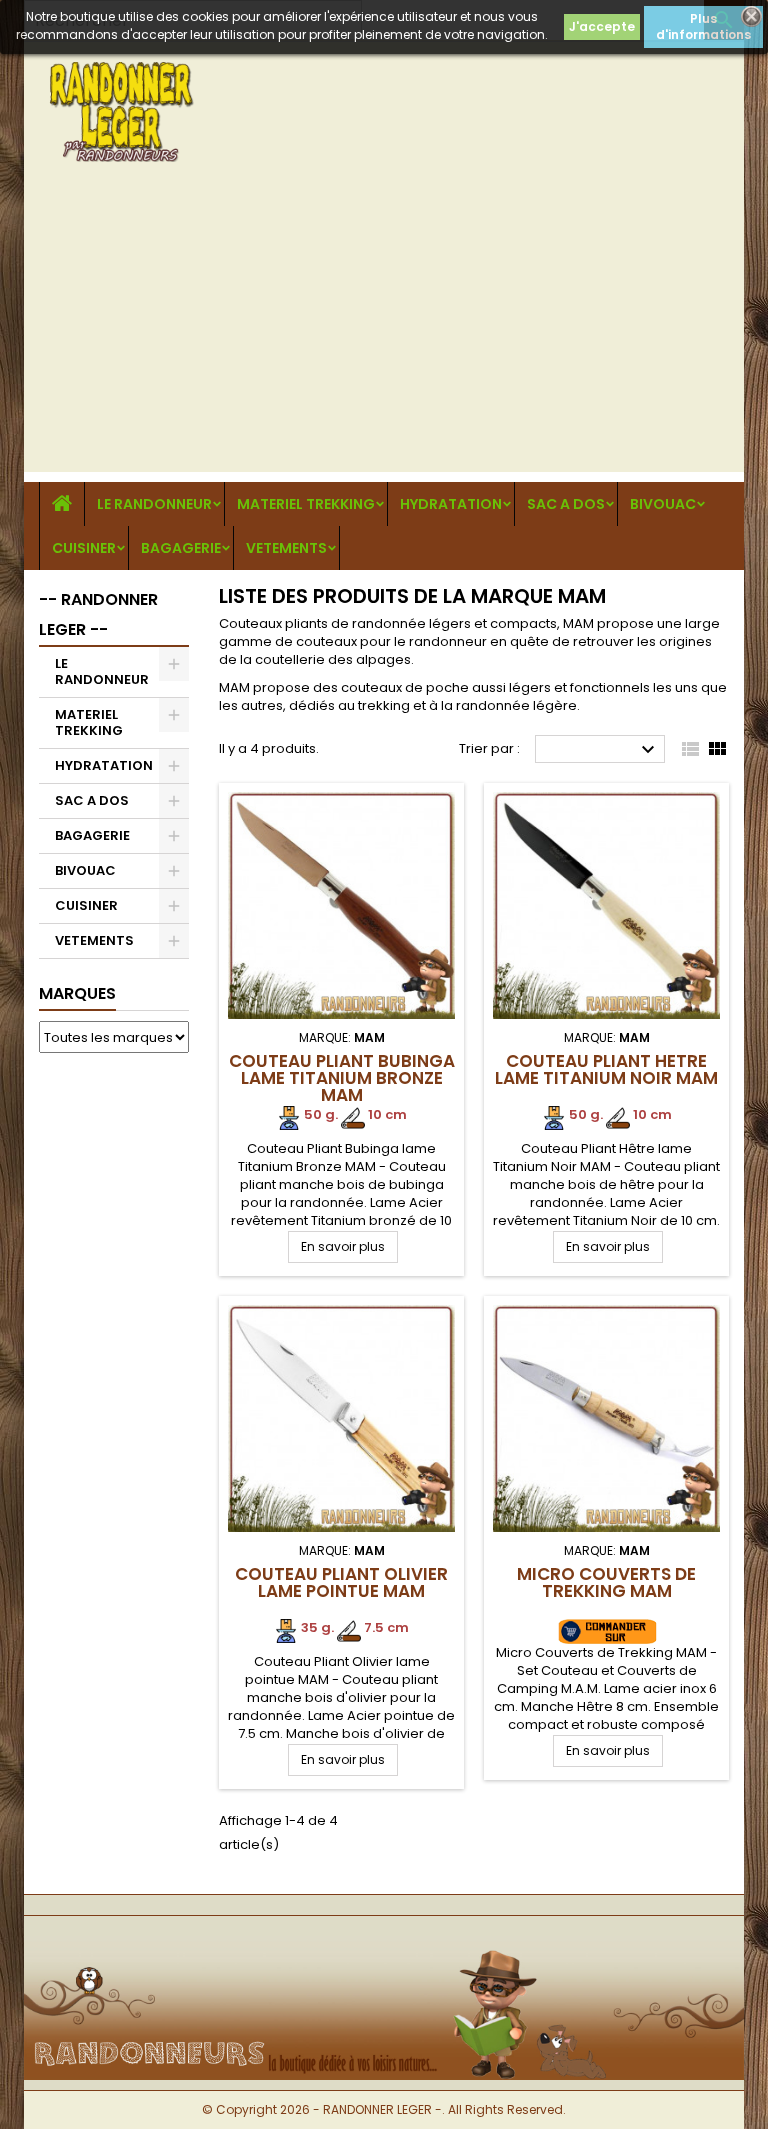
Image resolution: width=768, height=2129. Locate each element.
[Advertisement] (384, 332)
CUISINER (84, 548)
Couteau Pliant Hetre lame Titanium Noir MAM (606, 1069)
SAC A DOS (566, 504)
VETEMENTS (286, 548)
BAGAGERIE (181, 548)
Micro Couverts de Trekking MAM (606, 1582)
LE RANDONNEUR (154, 504)
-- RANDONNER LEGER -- (98, 614)
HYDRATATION (451, 504)
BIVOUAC (663, 504)
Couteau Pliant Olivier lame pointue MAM (341, 1582)
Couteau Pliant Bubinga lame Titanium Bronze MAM (342, 1078)
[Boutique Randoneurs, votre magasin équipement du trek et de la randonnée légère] (384, 1948)
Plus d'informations (703, 26)
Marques (77, 993)
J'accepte (602, 26)
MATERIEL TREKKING (306, 504)
